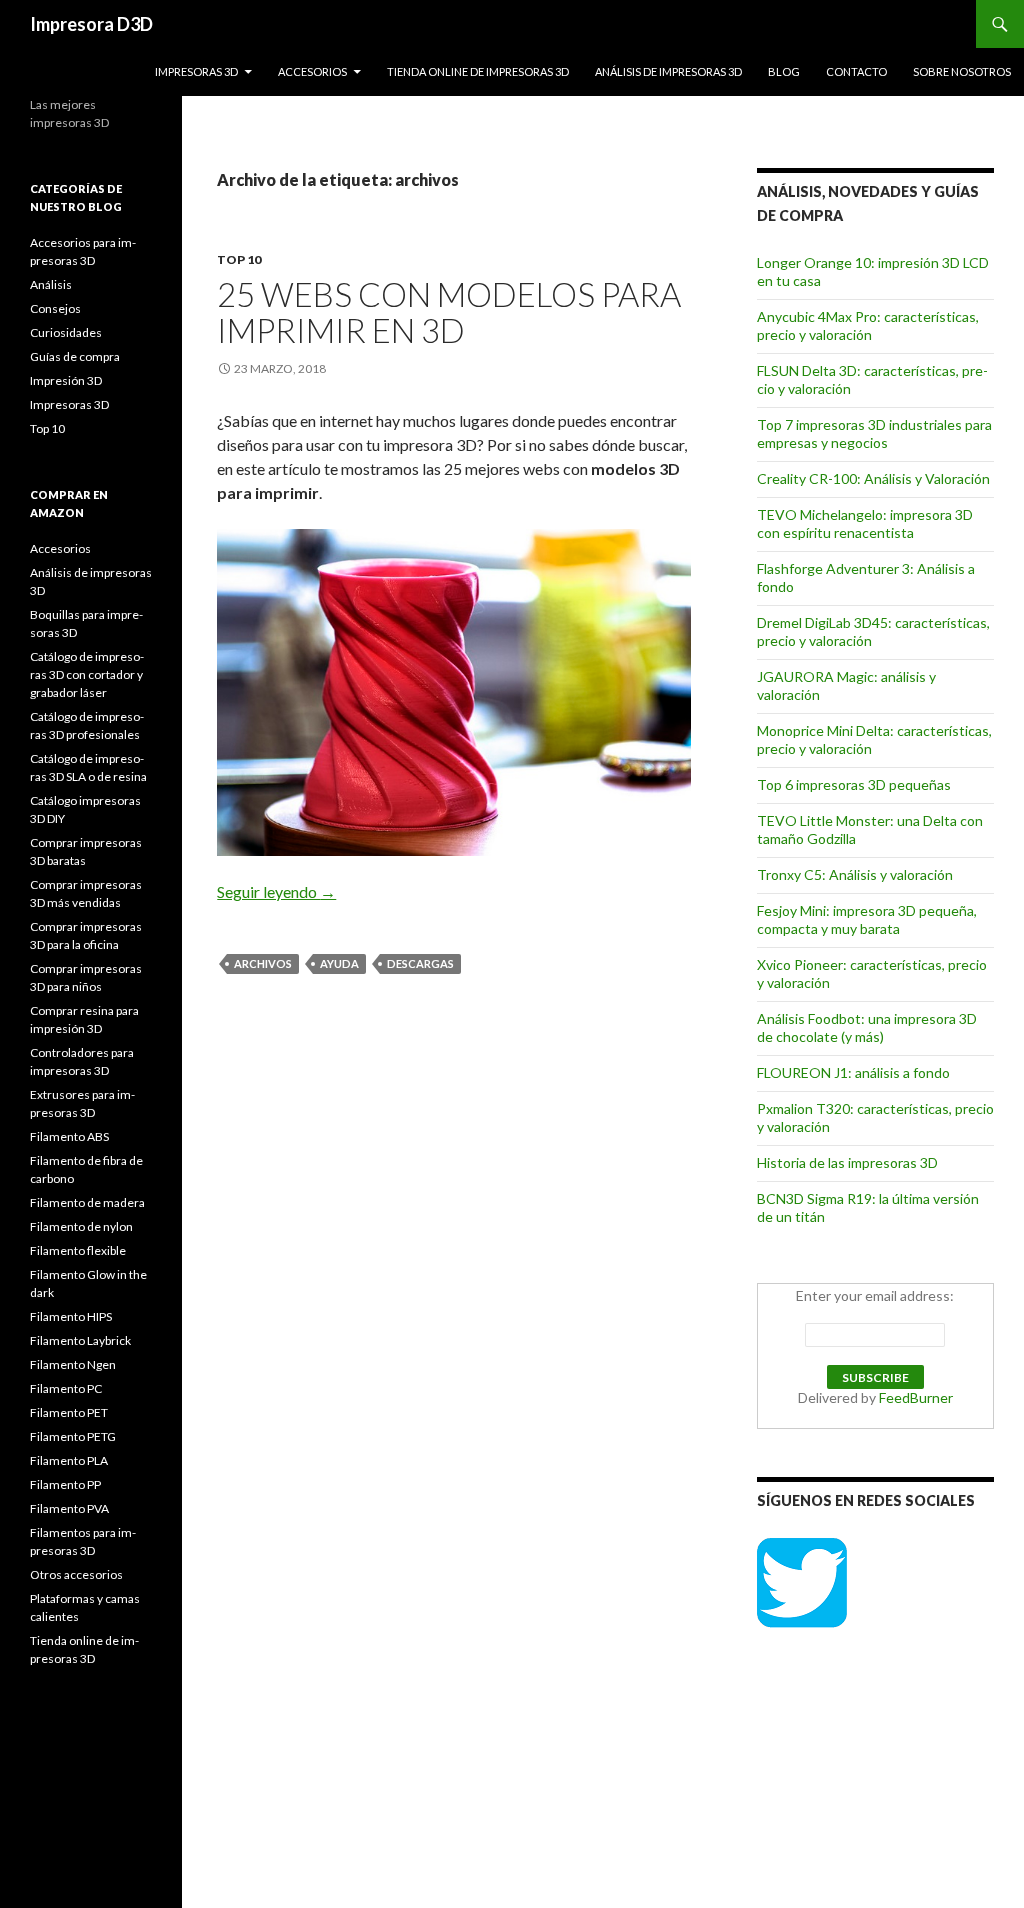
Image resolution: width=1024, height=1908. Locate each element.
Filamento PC (66, 1388)
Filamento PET (69, 1412)
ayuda (339, 963)
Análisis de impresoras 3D (668, 71)
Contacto (856, 71)
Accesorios (312, 71)
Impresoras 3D (196, 71)
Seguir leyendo (276, 891)
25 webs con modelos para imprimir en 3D (449, 312)
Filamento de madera (87, 1202)
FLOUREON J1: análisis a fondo (853, 1072)
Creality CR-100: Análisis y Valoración (873, 478)
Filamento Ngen (73, 1364)
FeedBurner (916, 1397)
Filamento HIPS (71, 1316)
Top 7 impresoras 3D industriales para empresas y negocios (874, 433)
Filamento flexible (78, 1250)
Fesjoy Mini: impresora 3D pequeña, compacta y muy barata (867, 919)
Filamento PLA (69, 1460)
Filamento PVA (69, 1508)
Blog (784, 71)
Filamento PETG (73, 1436)
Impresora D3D (91, 24)
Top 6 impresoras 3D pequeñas (854, 784)
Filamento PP (65, 1484)
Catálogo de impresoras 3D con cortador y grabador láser (87, 674)
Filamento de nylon (81, 1226)
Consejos (55, 308)
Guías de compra (75, 356)
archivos (263, 963)
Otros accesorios (76, 1574)
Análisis (51, 284)
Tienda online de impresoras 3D (478, 71)
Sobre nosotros (962, 71)
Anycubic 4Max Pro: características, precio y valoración (868, 325)
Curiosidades (66, 332)
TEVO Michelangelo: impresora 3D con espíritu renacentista (865, 523)
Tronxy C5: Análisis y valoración (855, 874)
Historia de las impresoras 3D (847, 1162)
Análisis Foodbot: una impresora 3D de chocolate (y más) (867, 1027)
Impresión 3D (66, 380)
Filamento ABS (69, 1136)
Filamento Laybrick (80, 1340)
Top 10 (239, 259)
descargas (420, 963)
